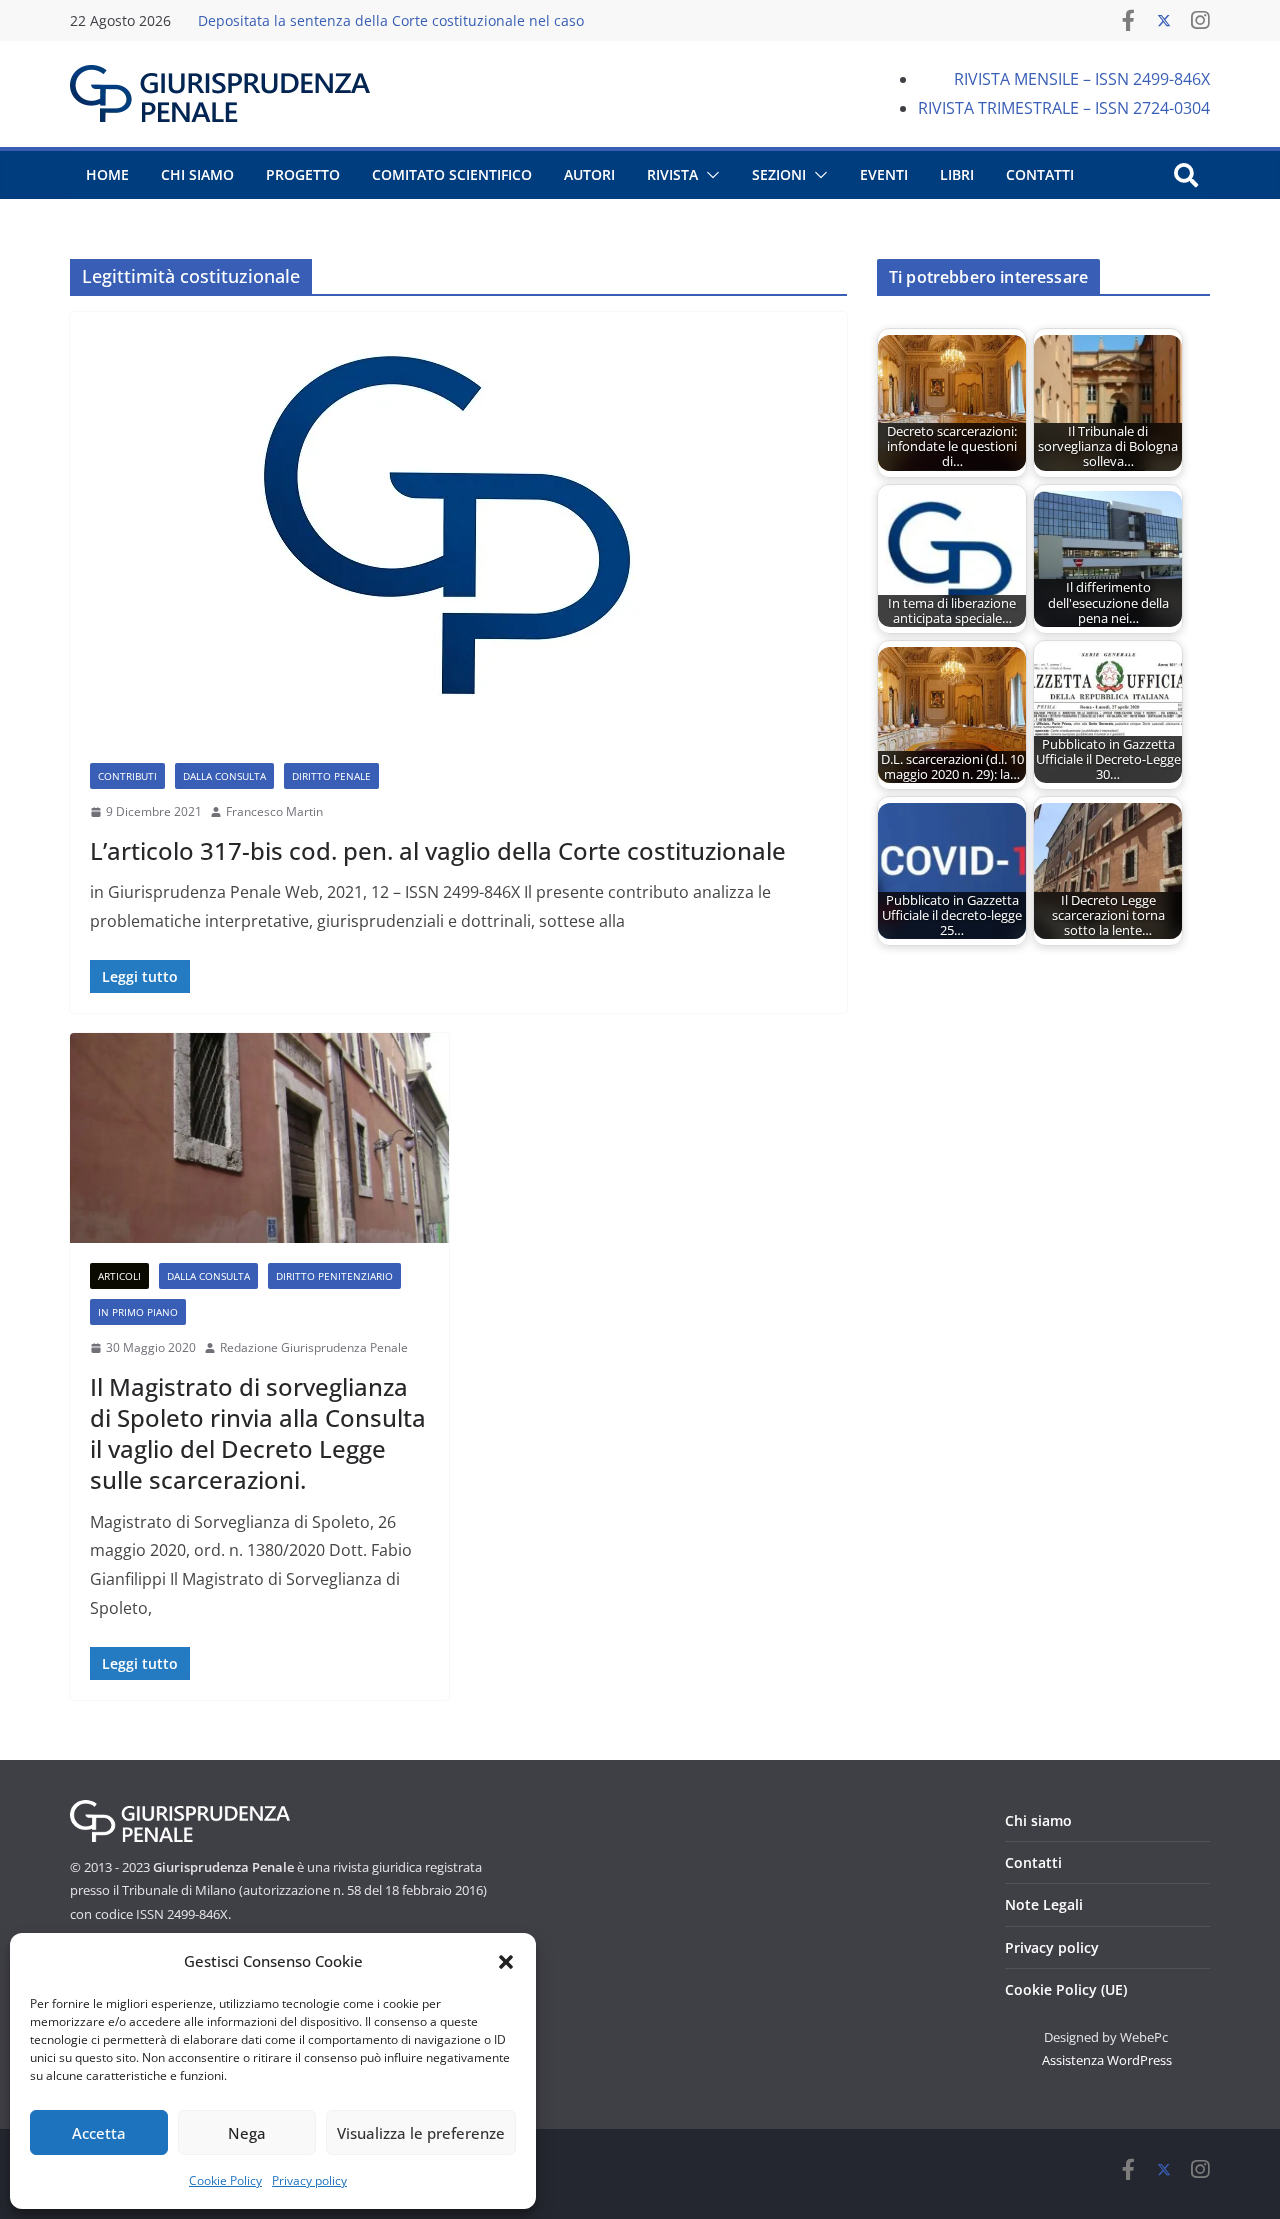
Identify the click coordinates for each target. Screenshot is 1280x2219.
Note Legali (1044, 1904)
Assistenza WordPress (1107, 2060)
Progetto (303, 174)
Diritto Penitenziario (334, 1276)
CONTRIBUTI (127, 776)
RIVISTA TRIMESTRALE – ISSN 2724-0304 (1064, 108)
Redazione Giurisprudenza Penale (314, 1347)
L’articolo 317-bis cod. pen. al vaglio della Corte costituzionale (438, 850)
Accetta (99, 2133)
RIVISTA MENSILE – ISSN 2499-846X (1082, 79)
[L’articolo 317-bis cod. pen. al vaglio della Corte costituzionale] (458, 527)
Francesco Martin (274, 811)
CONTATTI (1040, 174)
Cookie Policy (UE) (1066, 1989)
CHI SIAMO (197, 174)
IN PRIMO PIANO (138, 1312)
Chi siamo (1038, 1820)
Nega (247, 2133)
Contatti (1033, 1862)
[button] (506, 1962)
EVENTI (884, 174)
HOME (107, 174)
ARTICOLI (119, 1276)
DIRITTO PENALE (331, 776)
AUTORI (589, 174)
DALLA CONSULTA (224, 776)
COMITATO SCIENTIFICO (452, 174)
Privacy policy (309, 2180)
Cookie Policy (225, 2180)
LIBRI (957, 174)
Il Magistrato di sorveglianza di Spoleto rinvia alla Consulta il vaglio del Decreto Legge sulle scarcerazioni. (258, 1433)
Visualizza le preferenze (421, 2133)
